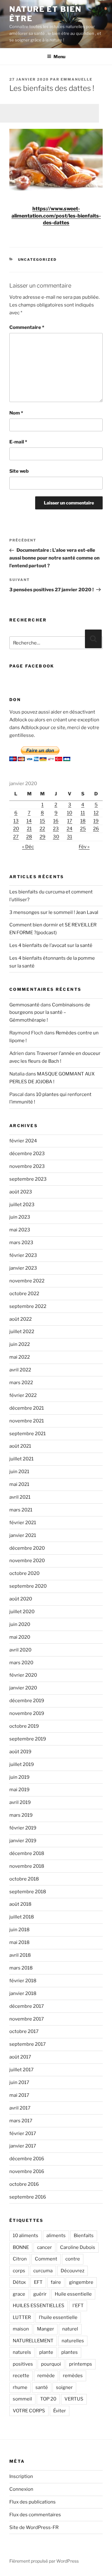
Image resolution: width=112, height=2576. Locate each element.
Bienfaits (84, 2236)
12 (96, 813)
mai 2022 (20, 1357)
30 (56, 837)
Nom (16, 413)
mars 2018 (21, 1968)
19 (96, 821)
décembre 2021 (27, 1408)
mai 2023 (20, 1230)
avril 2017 (20, 2108)
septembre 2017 (28, 2044)
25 (83, 829)
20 (16, 829)
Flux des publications (33, 2502)
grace (19, 2294)
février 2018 (23, 1981)
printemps (81, 2364)
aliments (56, 2236)
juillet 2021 (21, 1459)
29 (42, 837)
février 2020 (23, 1675)
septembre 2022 (28, 1306)
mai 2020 (20, 1637)
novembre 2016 (27, 2171)
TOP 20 (48, 2399)
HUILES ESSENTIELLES (39, 2306)
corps (19, 2271)
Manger (46, 2329)
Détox (19, 2282)
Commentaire (27, 327)
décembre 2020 (27, 1548)
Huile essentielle (73, 2294)
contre (73, 2259)
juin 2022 (20, 1344)
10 (70, 813)
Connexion (21, 2489)
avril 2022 (20, 1370)
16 (56, 821)
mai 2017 (19, 2095)
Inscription (21, 2476)
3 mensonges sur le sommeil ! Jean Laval (54, 912)
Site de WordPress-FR (34, 2527)
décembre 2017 (27, 2006)
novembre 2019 (27, 1713)
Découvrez (72, 2271)
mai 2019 (19, 1790)
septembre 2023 (28, 1179)
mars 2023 (21, 1243)
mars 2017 (21, 2121)
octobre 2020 (24, 1573)
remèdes (73, 2376)
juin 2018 (19, 1930)
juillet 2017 (21, 2070)
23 (56, 829)
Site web (19, 471)
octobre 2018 (24, 1879)
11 (83, 813)
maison (21, 2329)
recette (21, 2376)
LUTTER (22, 2317)
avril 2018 (20, 1955)
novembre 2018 (27, 1866)
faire (56, 2282)
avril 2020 (20, 1650)
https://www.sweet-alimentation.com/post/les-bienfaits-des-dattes (56, 216)
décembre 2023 (27, 1154)
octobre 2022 (24, 1294)
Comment (46, 2259)
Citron (20, 2259)
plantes (70, 2352)
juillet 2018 (22, 1917)
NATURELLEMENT (33, 2341)
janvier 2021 (23, 1535)
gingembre (81, 2282)
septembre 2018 (28, 1892)
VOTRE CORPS (29, 2411)
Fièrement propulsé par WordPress (44, 2561)
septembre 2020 (28, 1586)
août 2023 (21, 1192)
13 (16, 821)
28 (29, 837)
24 (70, 829)
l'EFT (78, 2306)
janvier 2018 (23, 1993)
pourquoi (51, 2364)
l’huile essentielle (58, 2317)
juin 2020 (20, 1624)
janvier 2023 (23, 1268)
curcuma (43, 2271)
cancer (44, 2247)
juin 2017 (19, 2082)
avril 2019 (20, 1802)
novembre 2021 (27, 1421)
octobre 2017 (24, 2031)
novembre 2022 (27, 1281)
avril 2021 (20, 1497)
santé (42, 2387)
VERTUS (74, 2399)
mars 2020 (21, 1663)
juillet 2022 (22, 1332)
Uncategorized (37, 260)
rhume (20, 2387)
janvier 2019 (23, 1841)
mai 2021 (19, 1484)
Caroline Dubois (78, 2247)
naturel (70, 2329)
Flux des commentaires (35, 2515)
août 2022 (21, 1319)
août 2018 (20, 1904)
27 (16, 837)
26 (96, 829)
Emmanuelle (77, 79)
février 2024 (23, 1141)
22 (42, 829)
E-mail (18, 442)
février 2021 (23, 1523)
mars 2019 (21, 1815)
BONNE (21, 2247)
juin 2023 (20, 1217)
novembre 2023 (27, 1166)
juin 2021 (19, 1472)
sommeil (22, 2399)
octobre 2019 (24, 1726)
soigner (64, 2387)
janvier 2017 (23, 2146)
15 (42, 821)
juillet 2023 (22, 1205)
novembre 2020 (27, 1561)
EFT (38, 2282)
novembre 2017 (27, 2019)
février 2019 (23, 1828)
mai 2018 (19, 1942)
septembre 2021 (28, 1434)
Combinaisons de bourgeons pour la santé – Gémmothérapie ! (50, 1013)
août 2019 (20, 1752)
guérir (40, 2294)
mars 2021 (21, 1510)
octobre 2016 (24, 2184)
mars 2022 (21, 1383)
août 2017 (20, 2057)
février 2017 (23, 2133)
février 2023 (23, 1255)
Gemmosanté (24, 1005)
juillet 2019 (22, 1764)
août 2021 (20, 1446)
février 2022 (23, 1395)
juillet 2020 (22, 1612)
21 (29, 829)
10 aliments (26, 2236)
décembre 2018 (27, 1853)
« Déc (28, 847)
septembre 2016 (28, 2197)
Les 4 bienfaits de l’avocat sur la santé (51, 945)
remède (46, 2376)
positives (23, 2364)
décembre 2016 (27, 2159)
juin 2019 (19, 1777)
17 (70, 821)
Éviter (60, 2411)
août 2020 (21, 1599)
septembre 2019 (28, 1739)
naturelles (73, 2341)
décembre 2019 (27, 1701)
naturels (22, 2352)
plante (46, 2352)
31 (70, 837)
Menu (59, 56)
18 (83, 821)
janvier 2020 (23, 1688)
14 (29, 821)
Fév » (84, 847)
